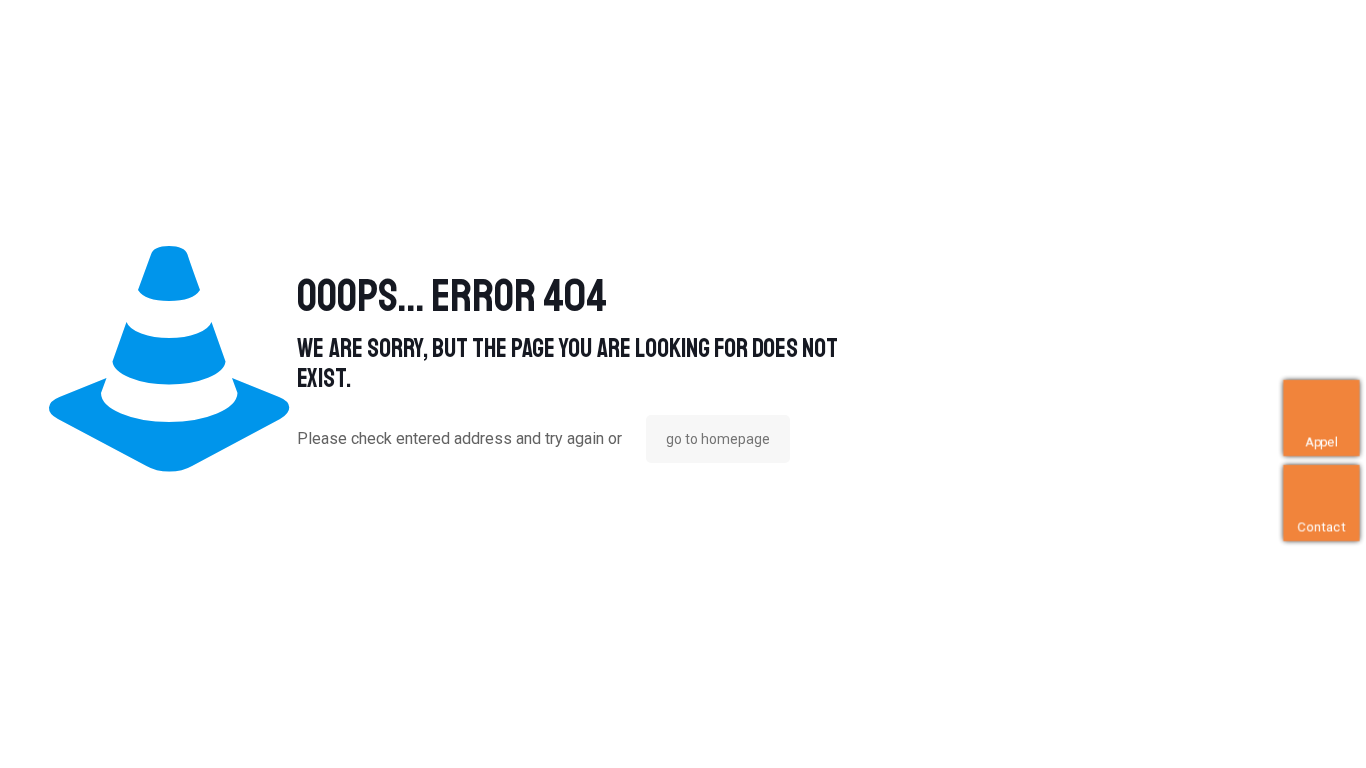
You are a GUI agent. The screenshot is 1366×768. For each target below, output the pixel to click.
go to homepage (718, 439)
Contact (1321, 527)
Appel (1321, 442)
